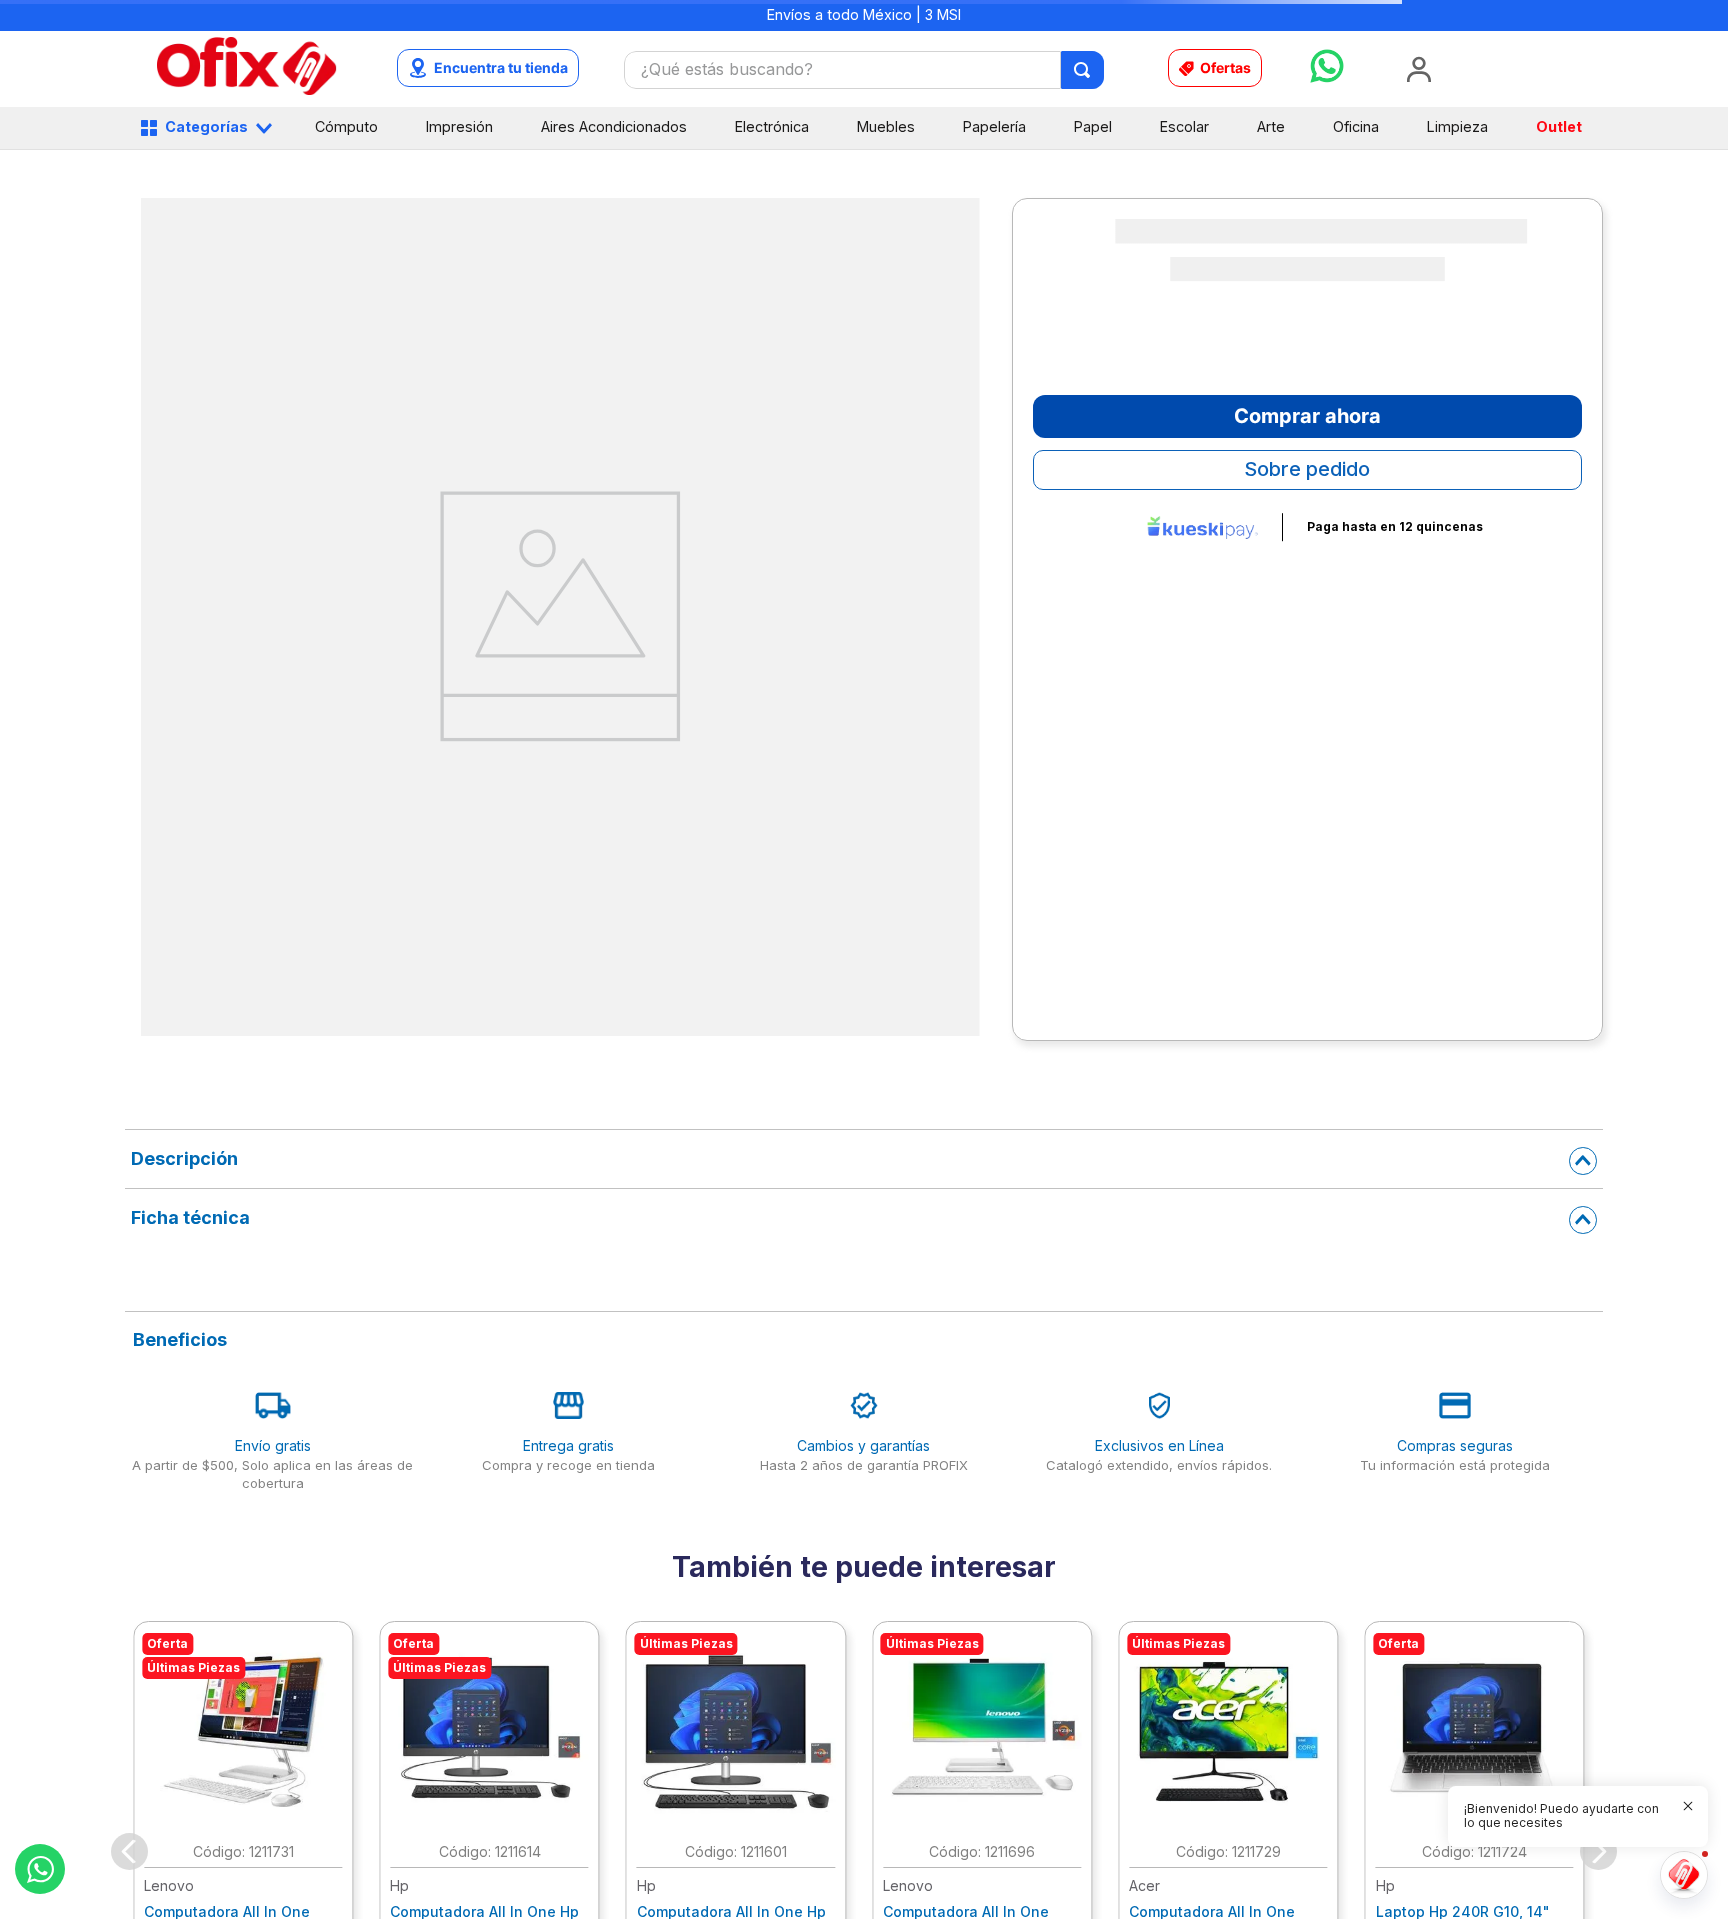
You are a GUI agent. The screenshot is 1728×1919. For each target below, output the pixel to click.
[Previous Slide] (133, 937)
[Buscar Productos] (1083, 70)
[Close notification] (1688, 1806)
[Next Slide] (1594, 937)
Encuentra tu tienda (501, 67)
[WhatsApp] (40, 1869)
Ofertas (1225, 67)
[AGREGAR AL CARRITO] (402, 1060)
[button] (846, 1107)
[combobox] (864, 70)
